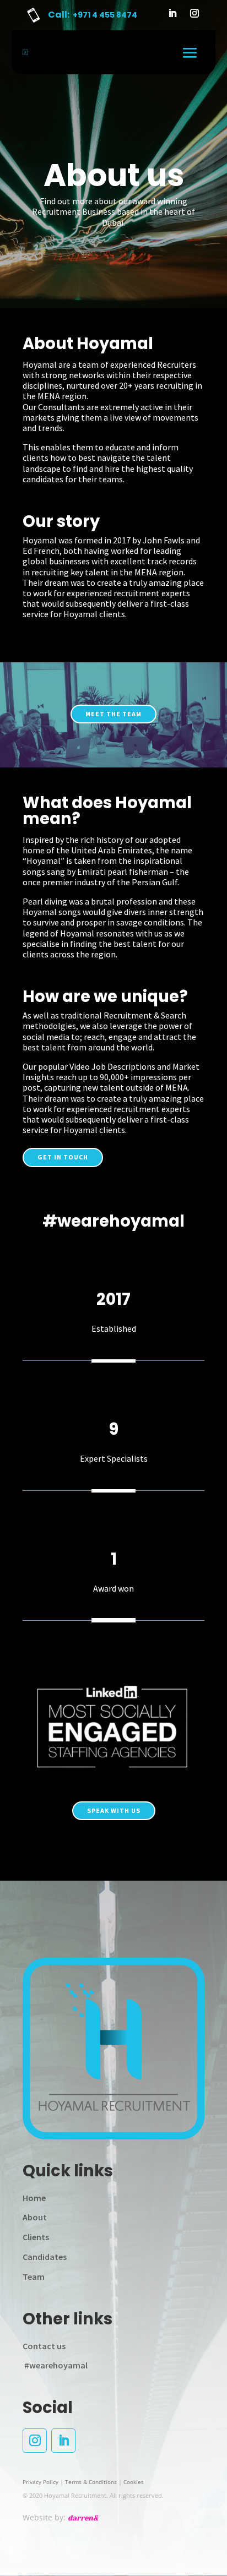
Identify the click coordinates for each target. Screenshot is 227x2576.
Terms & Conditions (91, 2482)
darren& (83, 2518)
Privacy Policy (40, 2482)
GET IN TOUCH (63, 1157)
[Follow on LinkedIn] (172, 13)
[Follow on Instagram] (194, 13)
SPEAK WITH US (114, 1810)
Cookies (134, 2482)
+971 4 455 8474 (105, 15)
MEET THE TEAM (113, 714)
